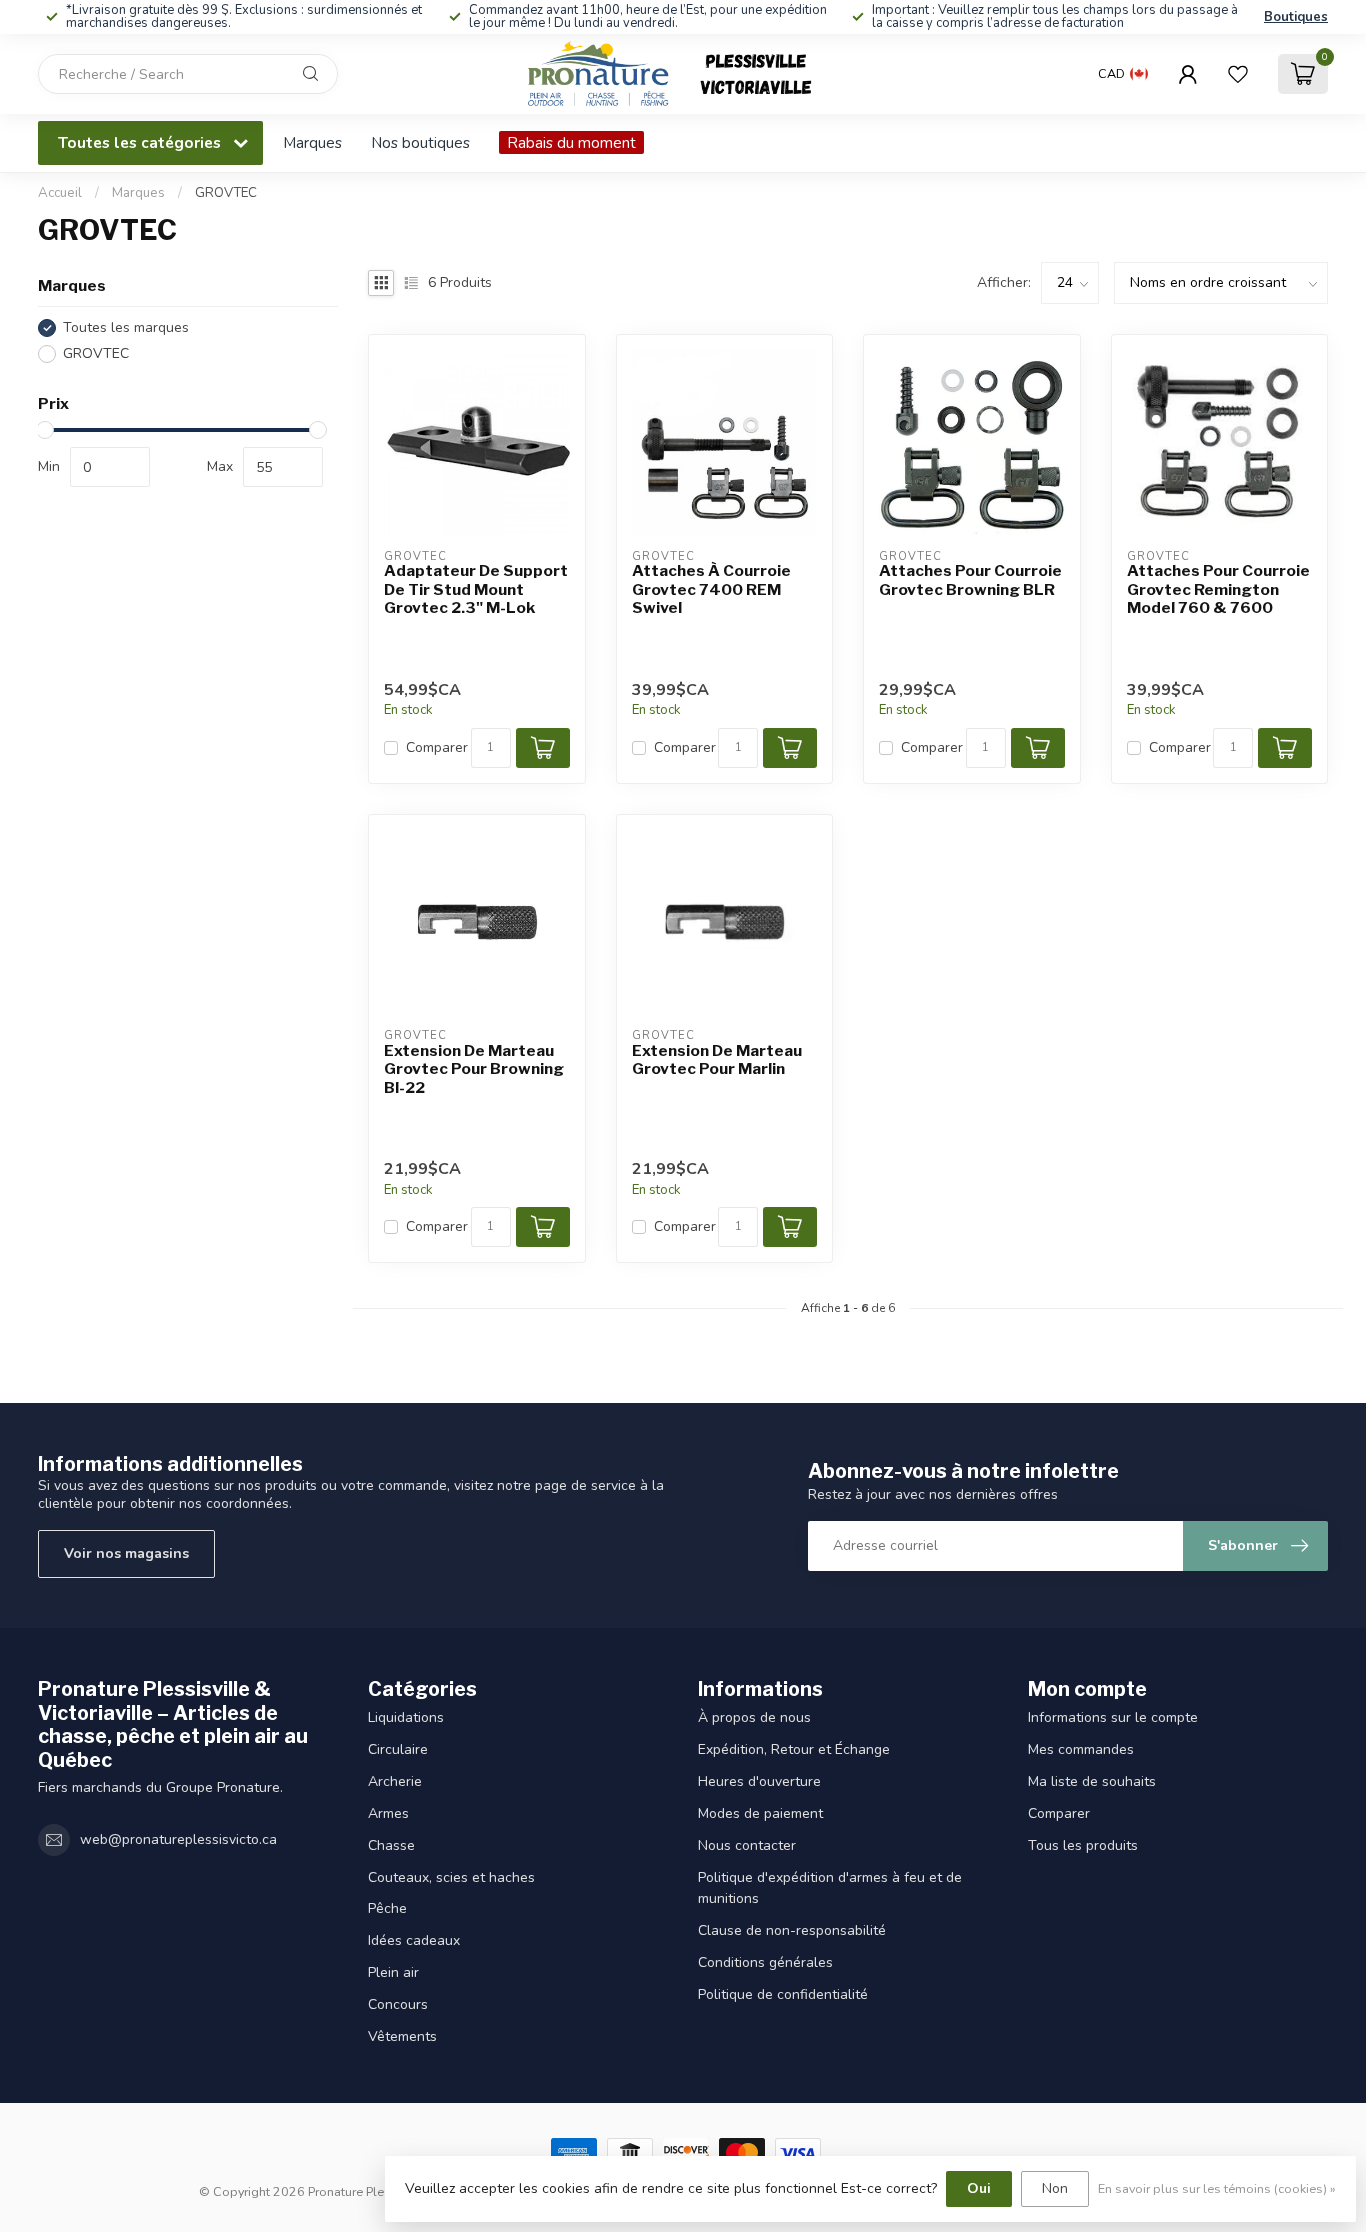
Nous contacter (747, 1845)
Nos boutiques (420, 142)
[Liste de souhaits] (1238, 74)
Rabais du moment (571, 142)
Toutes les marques (126, 327)
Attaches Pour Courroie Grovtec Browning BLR (970, 580)
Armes (388, 1813)
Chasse (391, 1845)
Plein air (393, 1972)
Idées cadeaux (414, 1940)
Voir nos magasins (126, 1553)
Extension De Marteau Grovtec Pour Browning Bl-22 (474, 1069)
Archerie (395, 1781)
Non (1055, 2188)
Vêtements (402, 2036)
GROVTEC (226, 193)
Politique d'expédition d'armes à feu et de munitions (830, 1888)
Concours (398, 2004)
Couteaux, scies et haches (451, 1877)
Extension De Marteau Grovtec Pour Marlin (717, 1060)
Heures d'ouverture (759, 1781)
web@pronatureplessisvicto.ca (178, 1839)
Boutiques (1296, 17)
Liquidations (406, 1717)
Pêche (387, 1908)
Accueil (60, 193)
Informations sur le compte (1113, 1717)
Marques (312, 142)
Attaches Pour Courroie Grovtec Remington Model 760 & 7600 (1218, 589)
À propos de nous (754, 1717)
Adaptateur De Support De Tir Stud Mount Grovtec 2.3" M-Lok (476, 589)
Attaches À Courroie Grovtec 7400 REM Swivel (711, 589)
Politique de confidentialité (783, 1994)
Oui (979, 2188)
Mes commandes (1081, 1749)
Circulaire (398, 1749)
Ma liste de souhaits (1092, 1781)
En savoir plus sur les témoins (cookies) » (1217, 2188)
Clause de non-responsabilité (792, 1930)
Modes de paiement (760, 1813)
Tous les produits (1083, 1845)
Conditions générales (765, 1962)
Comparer (437, 747)
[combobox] (188, 74)
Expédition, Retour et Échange (794, 1749)
